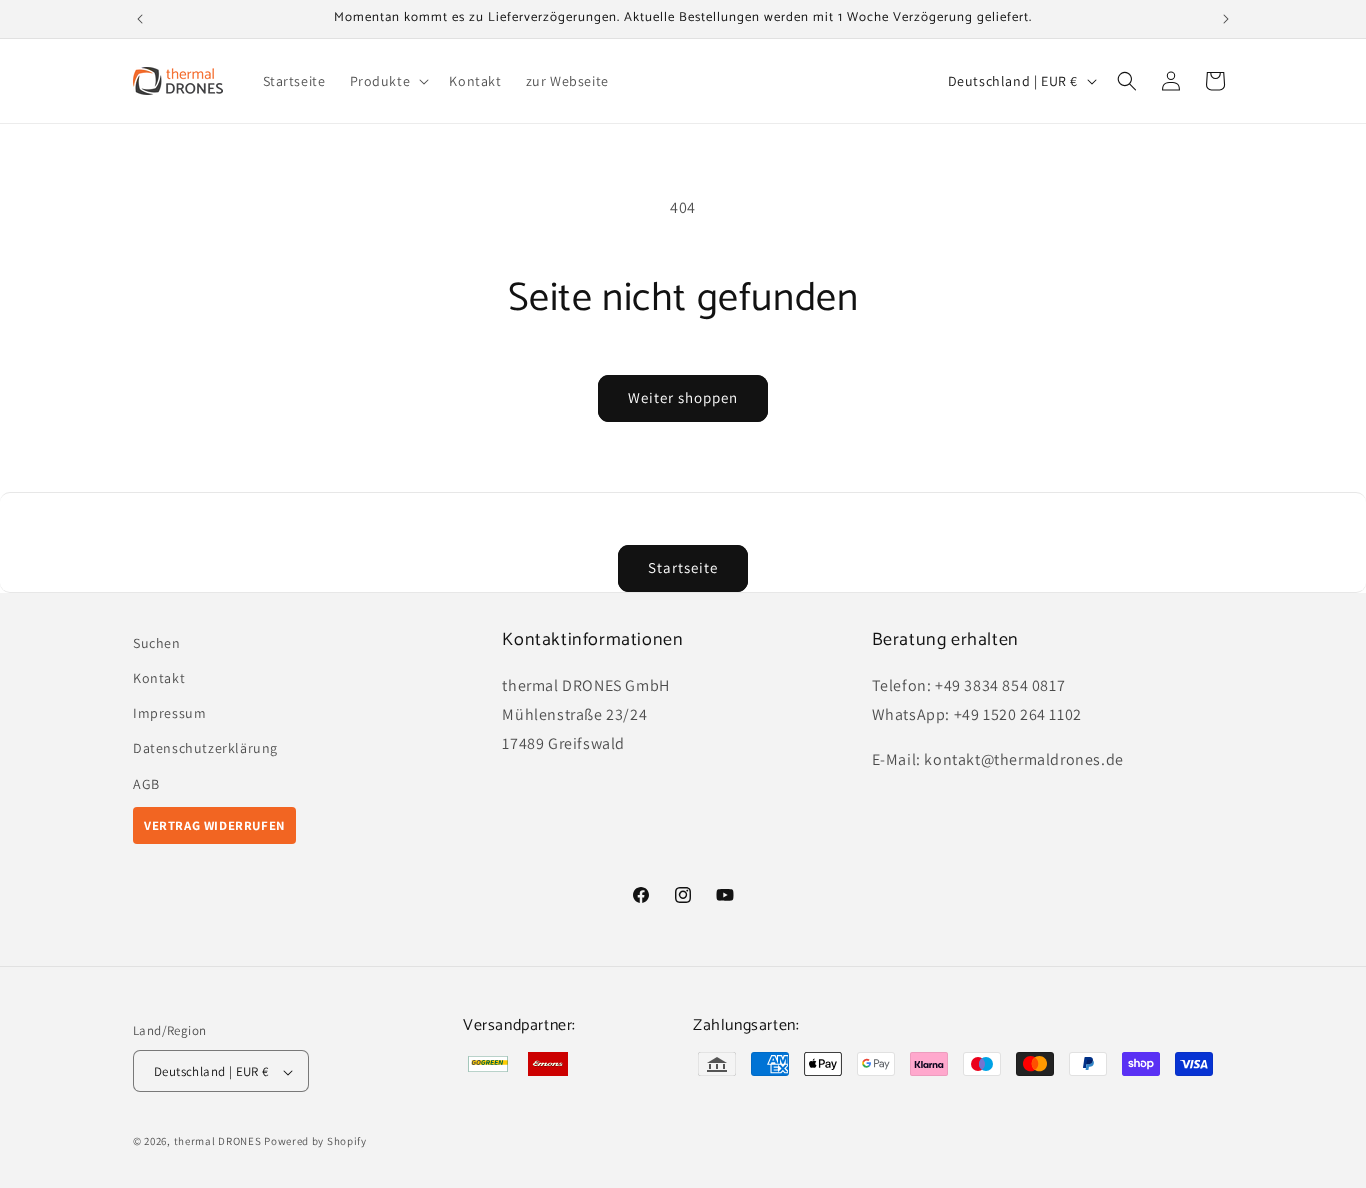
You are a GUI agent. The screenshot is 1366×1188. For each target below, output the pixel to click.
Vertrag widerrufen (214, 825)
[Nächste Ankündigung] (1226, 19)
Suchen (157, 643)
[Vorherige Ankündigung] (140, 19)
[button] (388, 81)
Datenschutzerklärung (205, 749)
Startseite (683, 567)
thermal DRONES (218, 1142)
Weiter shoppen (683, 397)
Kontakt (159, 678)
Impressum (169, 714)
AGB (146, 784)
